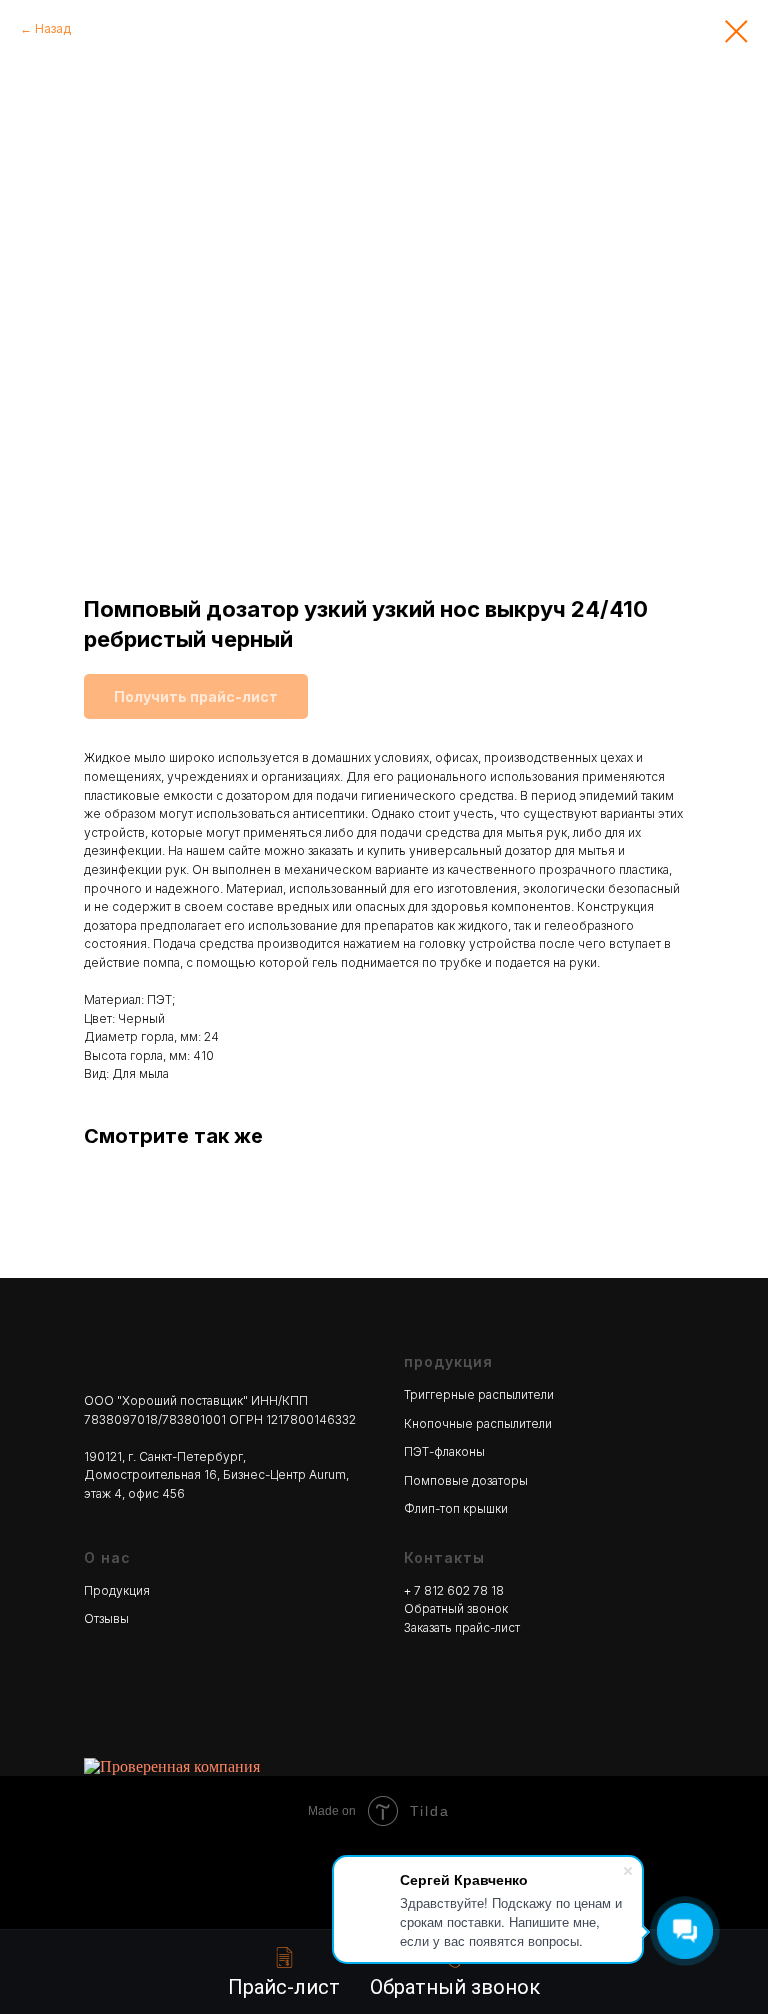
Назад (53, 28)
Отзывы (106, 1618)
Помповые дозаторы (466, 1480)
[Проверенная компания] (172, 1766)
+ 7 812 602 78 (447, 1590)
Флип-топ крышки (456, 1508)
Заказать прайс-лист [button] (462, 1627)
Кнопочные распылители (478, 1423)
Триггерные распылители (479, 1394)
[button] (455, 1973)
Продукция (117, 1590)
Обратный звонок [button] (456, 1608)
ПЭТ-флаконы (444, 1451)
